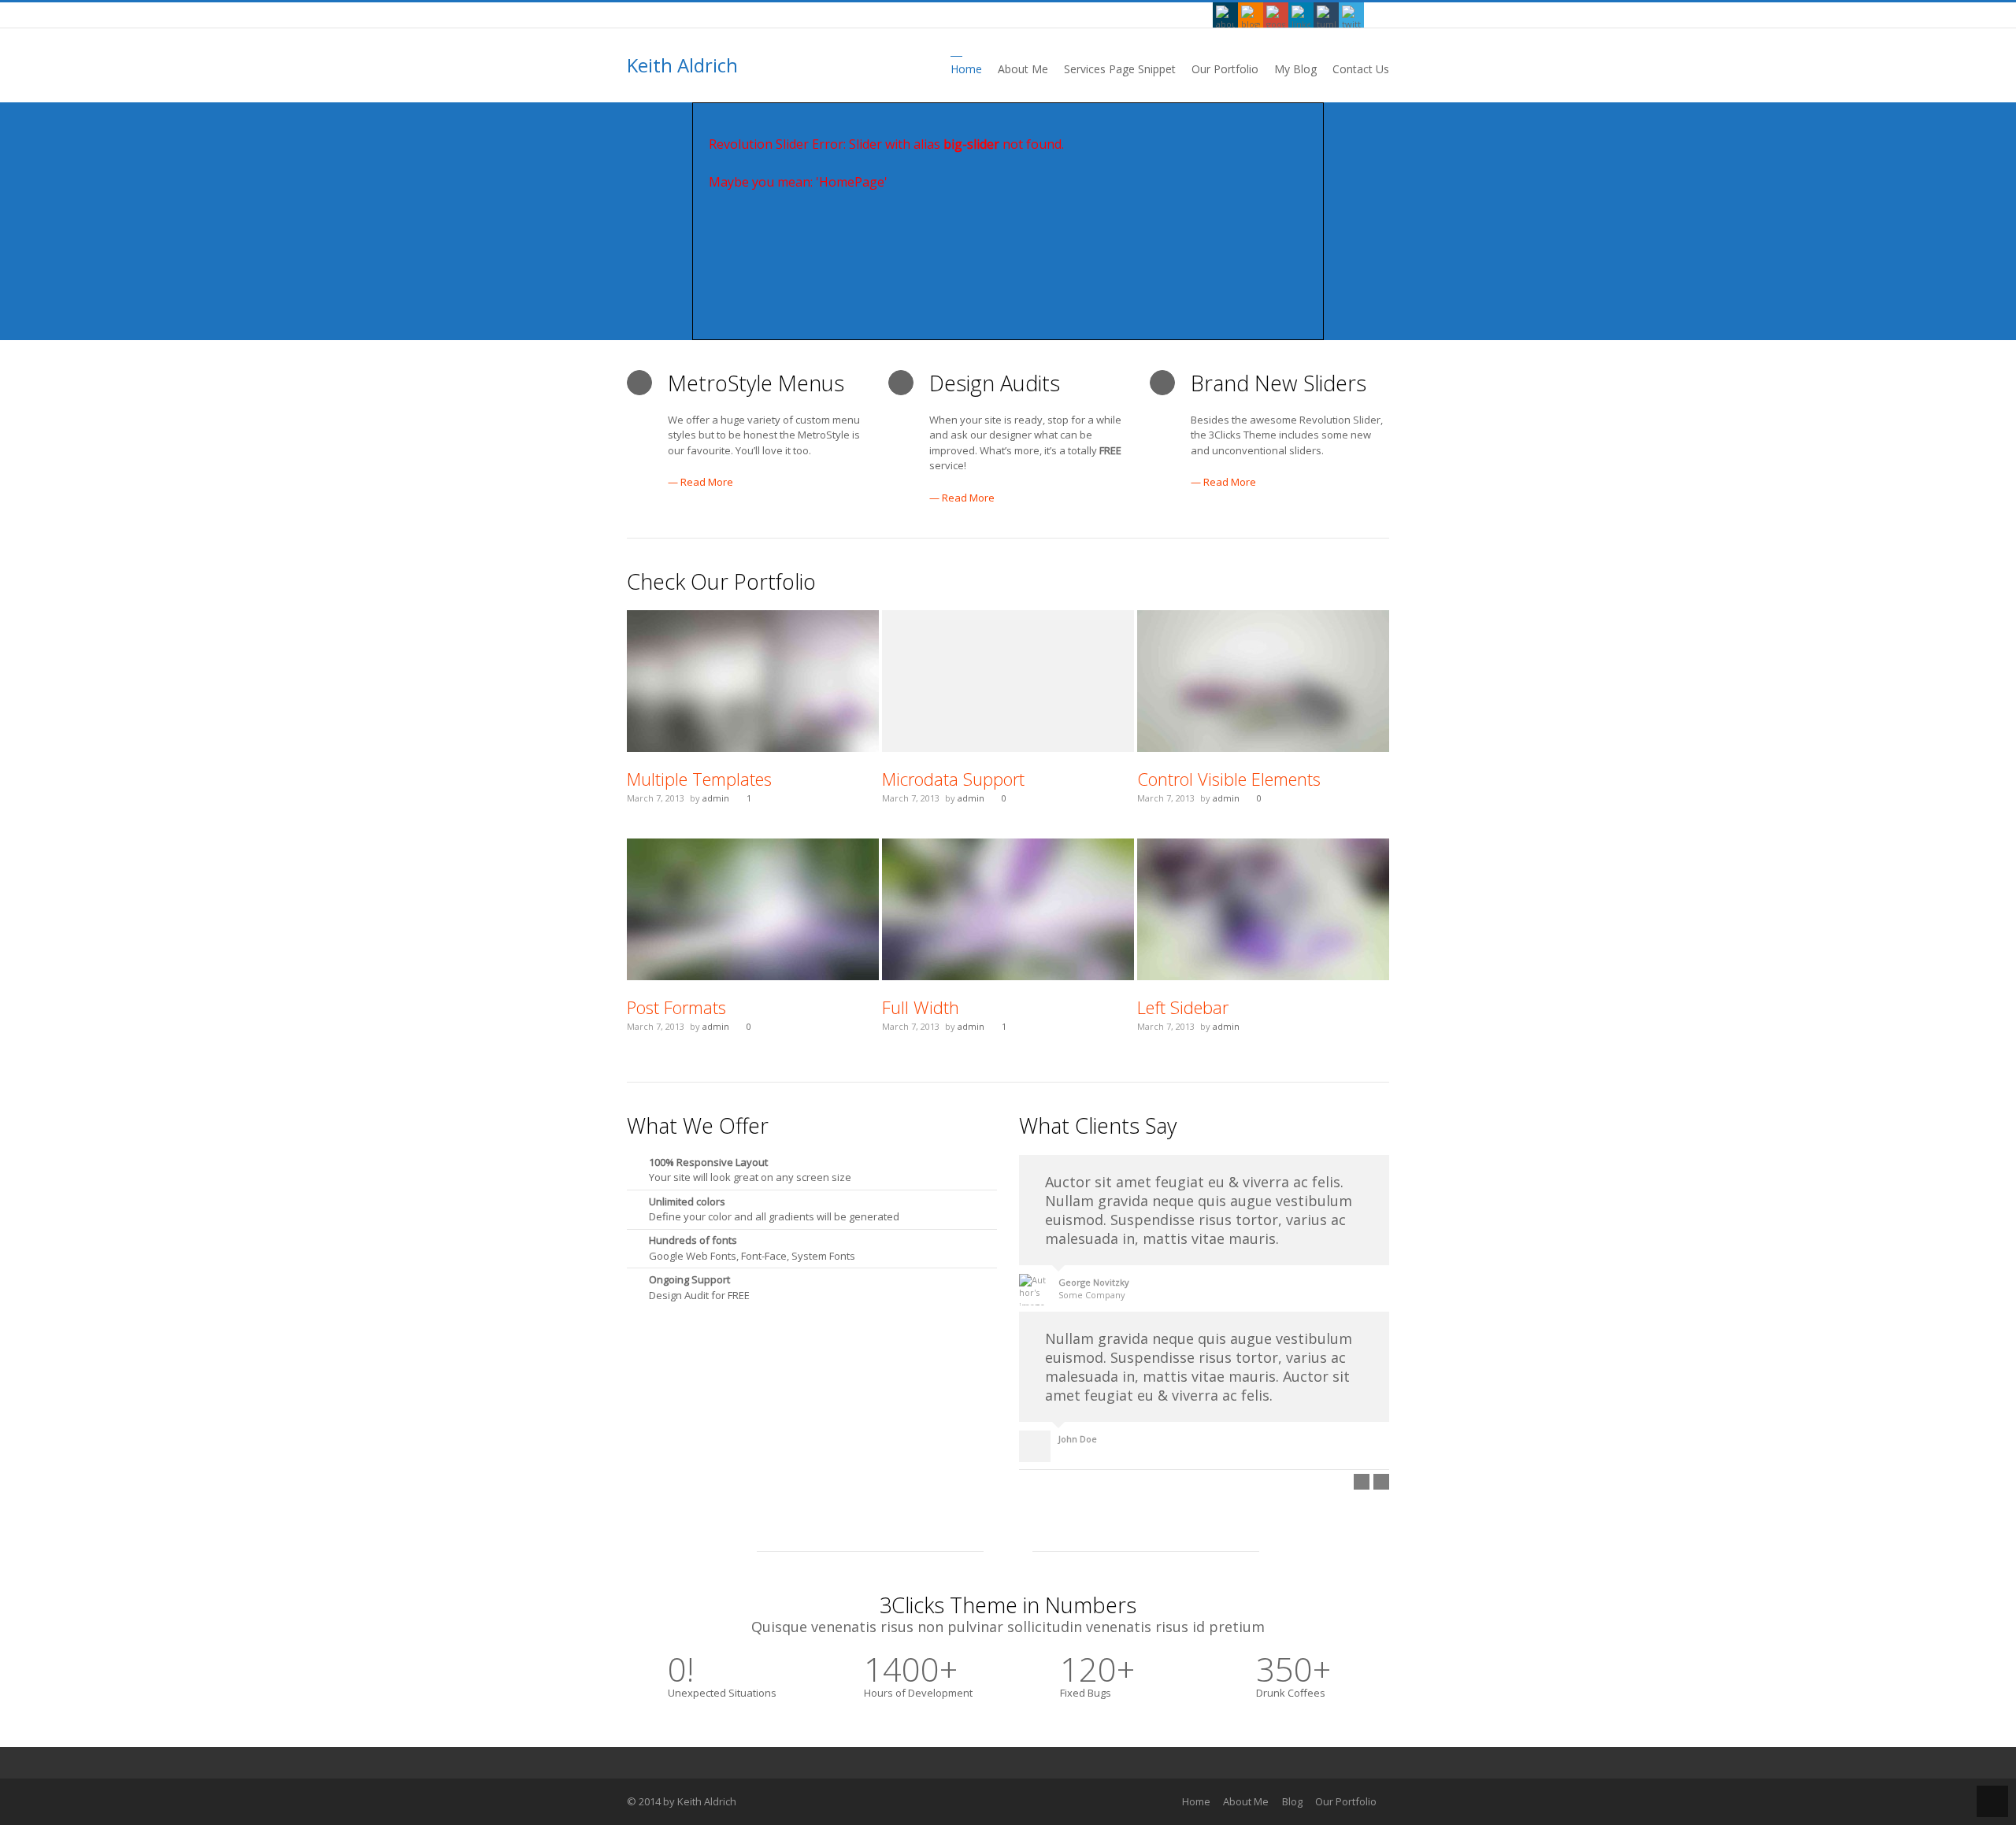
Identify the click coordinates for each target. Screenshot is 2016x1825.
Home (1196, 1801)
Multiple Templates (699, 779)
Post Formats (676, 1007)
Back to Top (1992, 1801)
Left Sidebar (1183, 1007)
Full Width (921, 1007)
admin (716, 798)
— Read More (700, 482)
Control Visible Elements (1229, 779)
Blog (1292, 1801)
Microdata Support (953, 779)
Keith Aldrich (682, 65)
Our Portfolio (1346, 1801)
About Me (1246, 1801)
